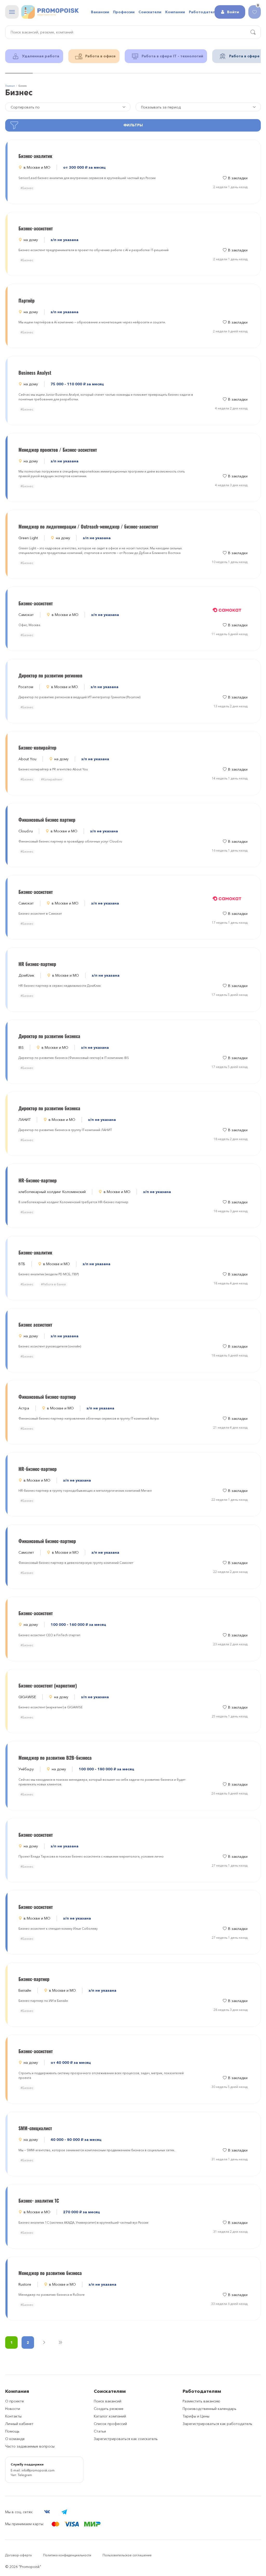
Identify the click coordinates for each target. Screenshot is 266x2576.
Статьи (100, 2431)
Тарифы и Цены (196, 2416)
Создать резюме (109, 2409)
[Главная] (50, 12)
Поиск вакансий (108, 2401)
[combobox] (198, 107)
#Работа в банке (54, 1284)
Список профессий (110, 2424)
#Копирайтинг (52, 779)
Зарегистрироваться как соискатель (126, 2439)
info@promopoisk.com (38, 2470)
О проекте (15, 2401)
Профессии (124, 12)
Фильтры (133, 125)
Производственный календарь (210, 2409)
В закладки (238, 178)
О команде (15, 2439)
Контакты (13, 2416)
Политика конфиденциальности (67, 2555)
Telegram (25, 2475)
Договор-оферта (18, 2555)
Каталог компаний (110, 2416)
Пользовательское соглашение (127, 2555)
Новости (13, 2409)
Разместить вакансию (201, 2401)
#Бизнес (27, 188)
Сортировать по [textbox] (25, 107)
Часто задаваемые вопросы (30, 2446)
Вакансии (100, 12)
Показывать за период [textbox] (161, 107)
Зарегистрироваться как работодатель (217, 2424)
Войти (233, 12)
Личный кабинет (19, 2424)
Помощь (12, 2431)
